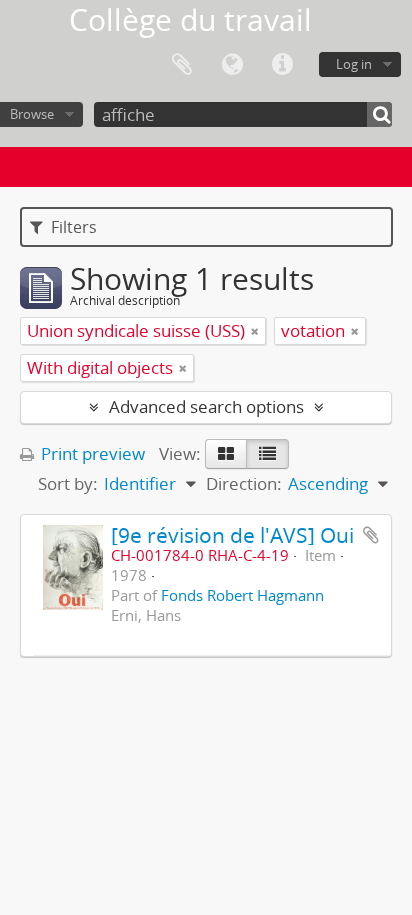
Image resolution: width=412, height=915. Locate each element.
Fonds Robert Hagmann (242, 595)
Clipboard (182, 65)
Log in (354, 64)
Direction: (244, 483)
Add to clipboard (371, 535)
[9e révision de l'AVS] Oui (232, 534)
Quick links (282, 65)
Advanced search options (206, 406)
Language (232, 65)
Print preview (91, 453)
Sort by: (68, 483)
